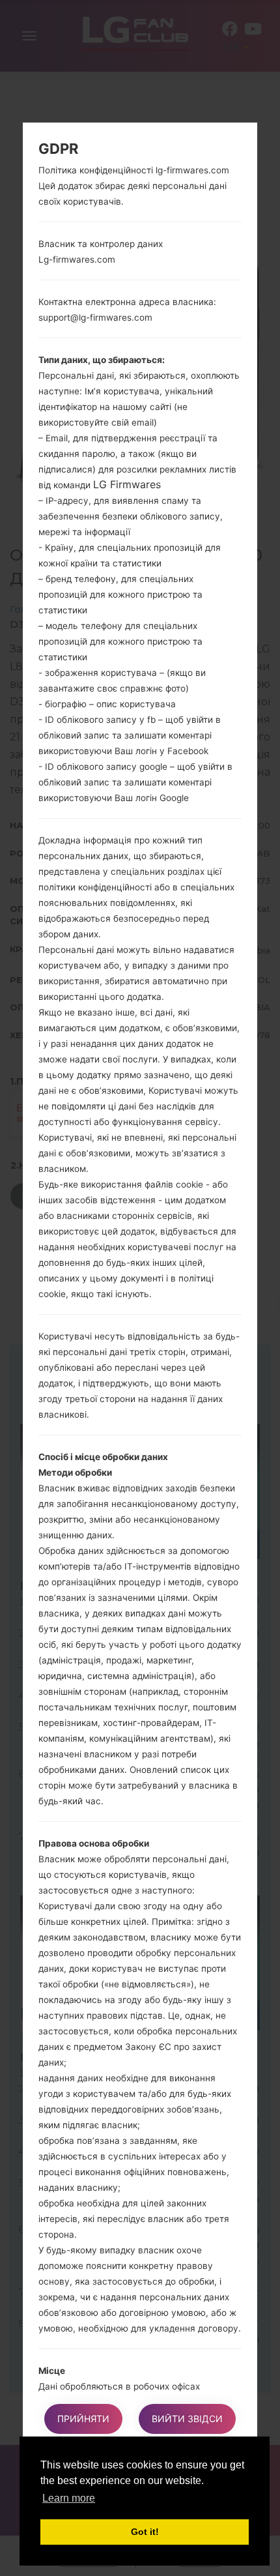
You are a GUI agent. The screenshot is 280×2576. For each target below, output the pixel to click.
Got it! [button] (145, 2532)
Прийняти (83, 2419)
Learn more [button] (69, 2498)
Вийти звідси (187, 2419)
